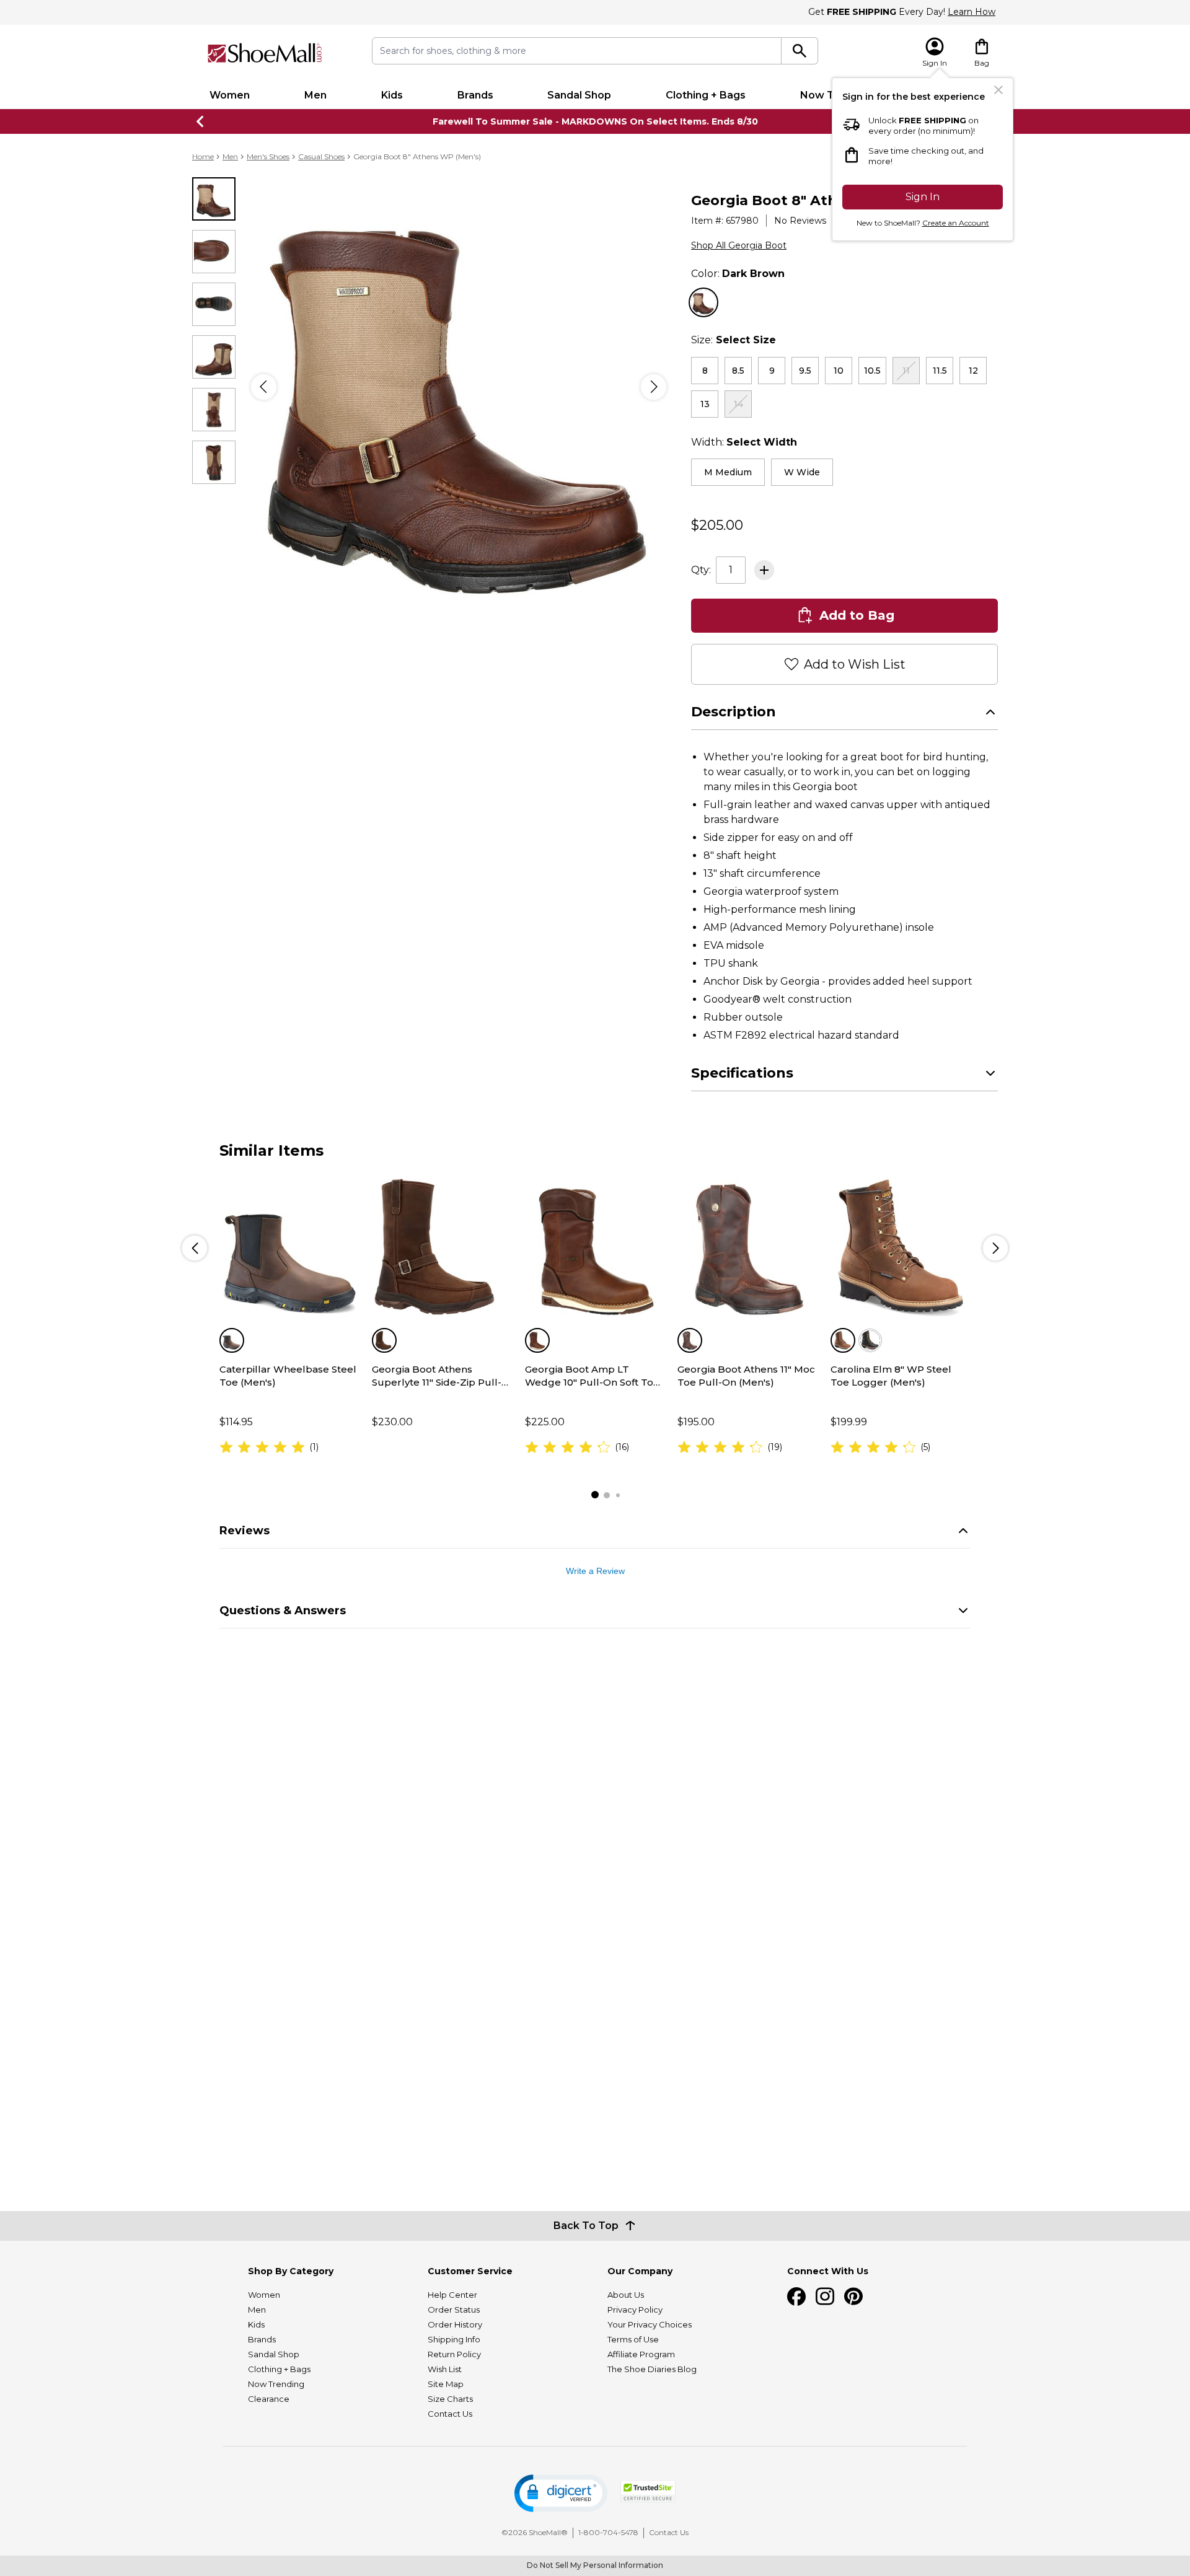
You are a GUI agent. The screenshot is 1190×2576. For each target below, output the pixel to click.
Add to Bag (857, 666)
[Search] (800, 51)
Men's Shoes (268, 156)
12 (973, 371)
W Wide (802, 472)
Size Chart (976, 340)
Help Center (452, 2295)
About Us (626, 2295)
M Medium (728, 472)
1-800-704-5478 (608, 2532)
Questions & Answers (283, 1661)
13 (705, 404)
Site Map (446, 2384)
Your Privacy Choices (650, 2324)
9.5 (805, 371)
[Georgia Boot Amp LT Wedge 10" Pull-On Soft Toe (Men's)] (595, 1299)
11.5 (940, 371)
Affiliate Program (641, 2354)
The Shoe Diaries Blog (652, 2369)
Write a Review (595, 1622)
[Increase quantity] (764, 621)
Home (203, 156)
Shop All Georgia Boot (739, 245)
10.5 (872, 371)
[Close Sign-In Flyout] (998, 90)
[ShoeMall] (265, 53)
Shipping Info (454, 2339)
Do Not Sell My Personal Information (595, 2565)
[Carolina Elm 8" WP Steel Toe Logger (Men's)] (901, 1299)
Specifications (742, 1124)
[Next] (654, 387)
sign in (871, 580)
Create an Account (956, 223)
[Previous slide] (201, 121)
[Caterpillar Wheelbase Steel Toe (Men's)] (289, 1299)
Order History (455, 2324)
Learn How (972, 12)
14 (738, 404)
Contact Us (450, 2414)
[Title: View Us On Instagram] (825, 2297)
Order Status (454, 2310)
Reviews (245, 1581)
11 (906, 371)
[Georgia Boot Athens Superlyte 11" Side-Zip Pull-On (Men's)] (442, 1299)
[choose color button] (703, 302)
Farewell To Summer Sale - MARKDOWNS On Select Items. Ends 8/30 (595, 121)
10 (839, 371)
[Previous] (264, 387)
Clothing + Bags (706, 95)
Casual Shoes (321, 156)
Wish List (445, 2369)
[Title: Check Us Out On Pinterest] (853, 2297)
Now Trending (276, 2384)
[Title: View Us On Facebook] (796, 2297)
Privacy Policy (635, 2310)
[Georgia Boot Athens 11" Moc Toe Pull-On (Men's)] (747, 1299)
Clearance (269, 2399)
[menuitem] (230, 95)
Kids (392, 95)
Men (315, 95)
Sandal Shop (579, 95)
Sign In (923, 197)
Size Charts (450, 2399)
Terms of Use (633, 2339)
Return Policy (454, 2354)
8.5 (738, 371)
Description (734, 763)
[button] (561, 2493)
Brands (475, 95)
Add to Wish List (855, 715)
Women (230, 95)
